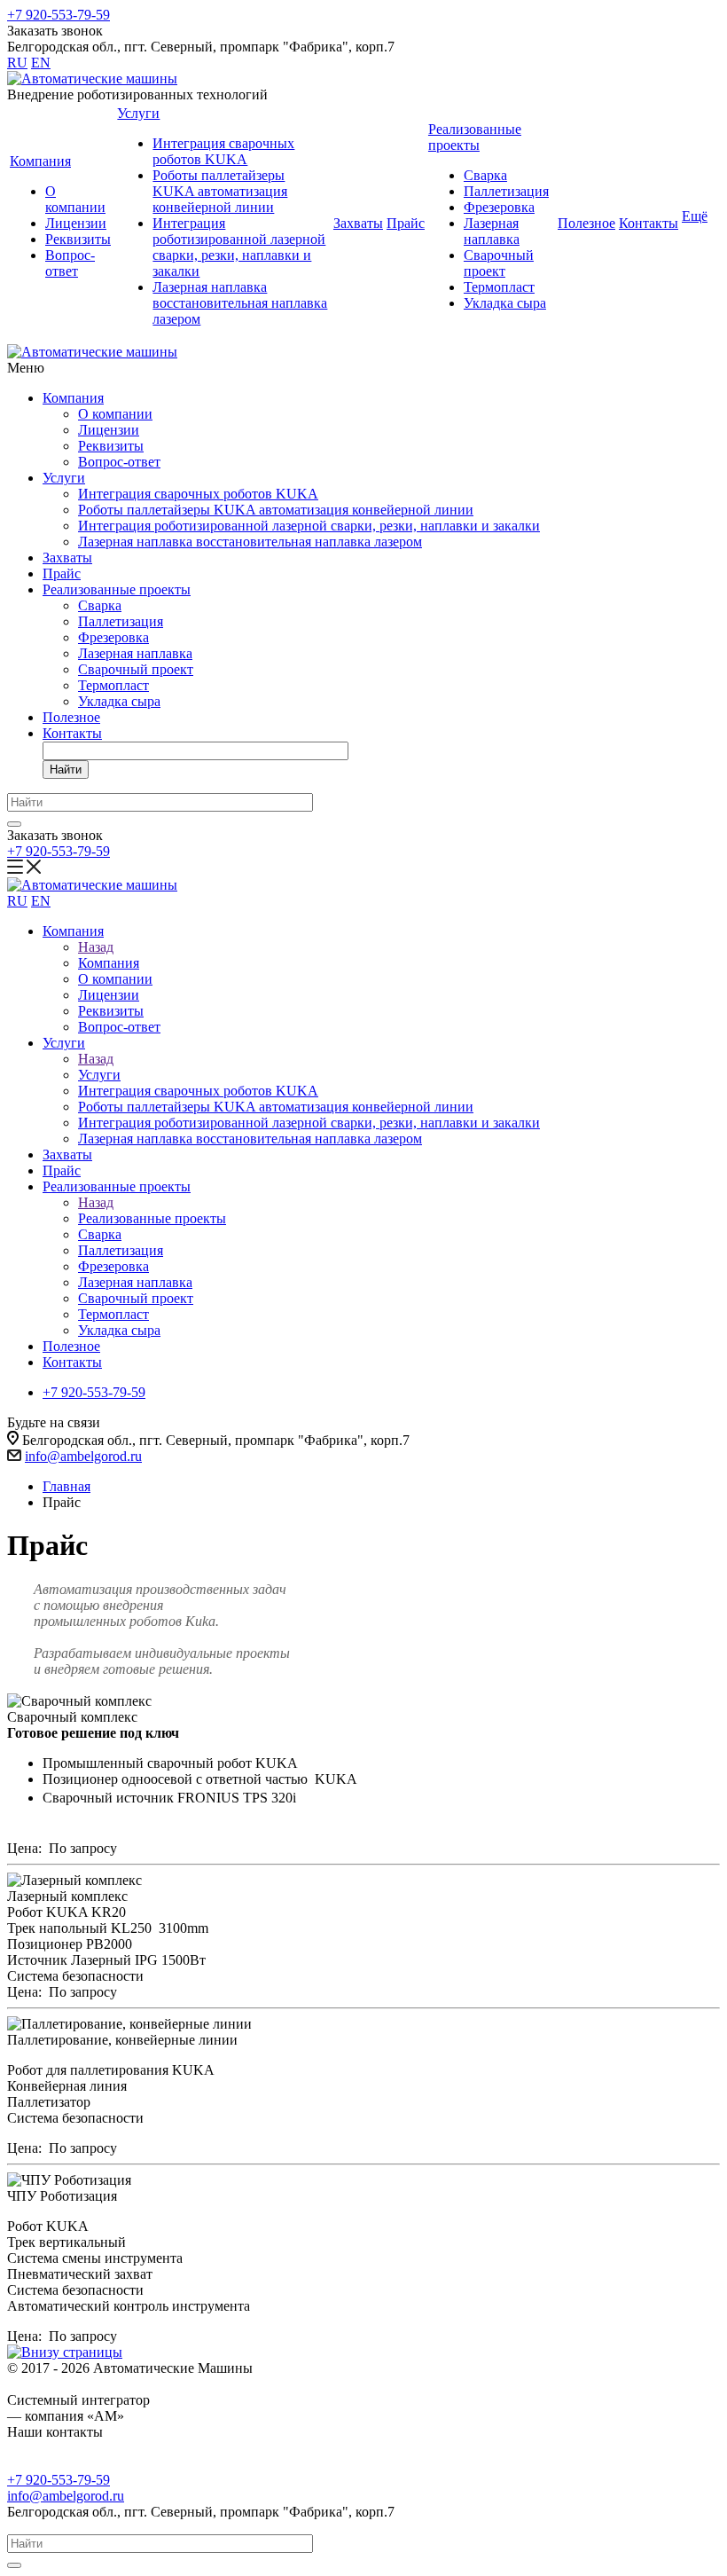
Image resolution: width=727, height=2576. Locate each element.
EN (41, 63)
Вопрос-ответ (70, 263)
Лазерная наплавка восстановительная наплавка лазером (240, 303)
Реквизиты (78, 239)
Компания (40, 161)
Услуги (138, 113)
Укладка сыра (505, 303)
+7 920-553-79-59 (59, 15)
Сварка (485, 175)
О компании (75, 199)
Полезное (586, 223)
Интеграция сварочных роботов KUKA (223, 151)
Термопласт (499, 287)
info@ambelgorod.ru (83, 1456)
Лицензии (76, 223)
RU (17, 63)
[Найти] (14, 824)
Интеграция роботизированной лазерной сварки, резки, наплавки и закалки (239, 247)
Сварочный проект (499, 263)
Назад (96, 947)
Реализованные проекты (475, 137)
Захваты (358, 223)
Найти (66, 770)
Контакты (649, 223)
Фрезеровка (499, 207)
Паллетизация (506, 191)
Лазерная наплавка (492, 231)
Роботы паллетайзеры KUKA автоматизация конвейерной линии (220, 191)
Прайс (406, 223)
